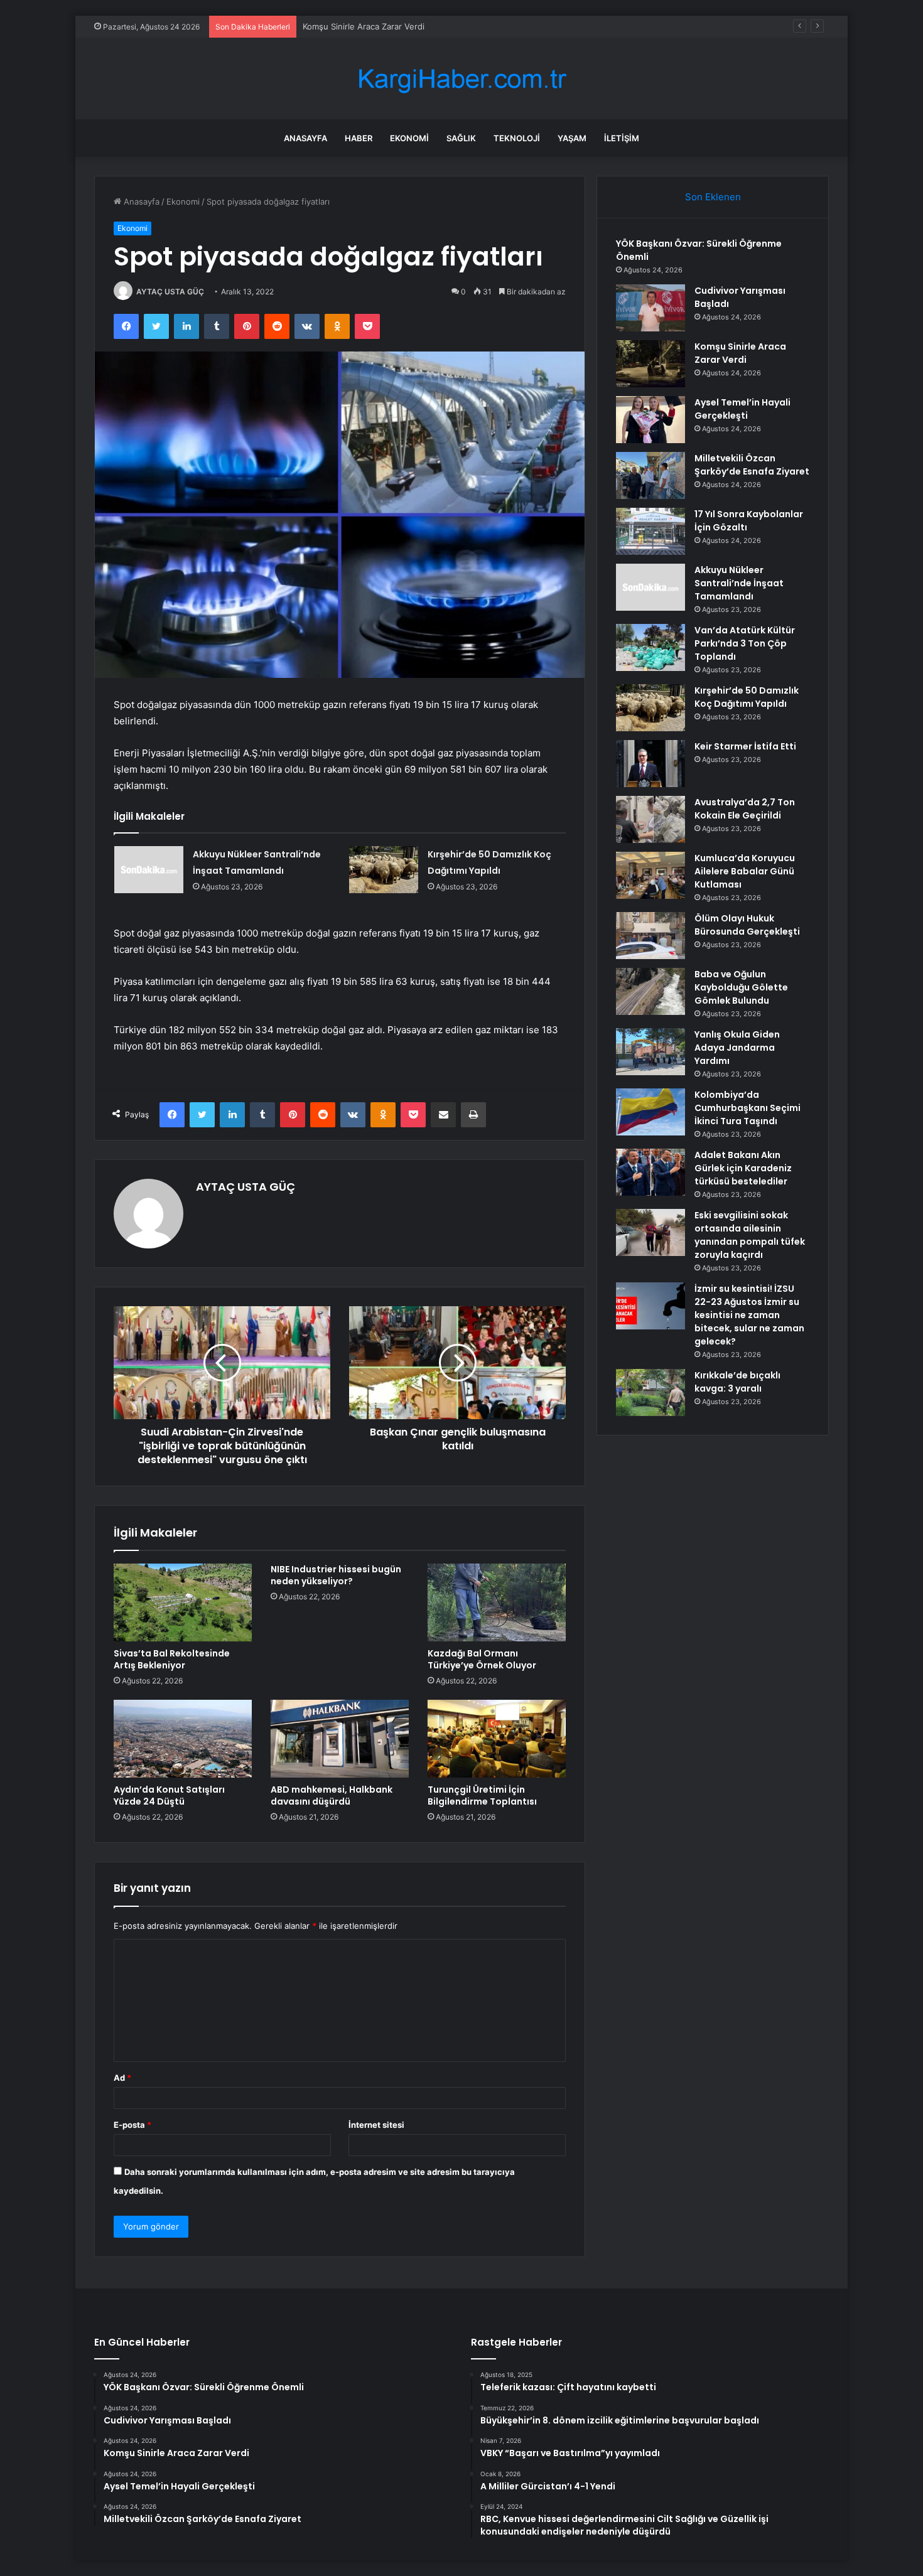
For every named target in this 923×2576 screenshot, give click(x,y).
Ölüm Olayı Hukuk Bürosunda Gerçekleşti (747, 925)
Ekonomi (409, 138)
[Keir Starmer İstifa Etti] (650, 764)
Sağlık (461, 138)
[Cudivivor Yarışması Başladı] (650, 308)
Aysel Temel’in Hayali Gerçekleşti (742, 409)
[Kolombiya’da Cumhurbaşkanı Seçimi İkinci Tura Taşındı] (650, 1112)
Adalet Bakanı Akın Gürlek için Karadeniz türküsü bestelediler (743, 1168)
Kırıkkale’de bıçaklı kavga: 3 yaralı (737, 1382)
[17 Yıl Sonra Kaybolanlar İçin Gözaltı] (650, 531)
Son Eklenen (713, 197)
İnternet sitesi (376, 2125)
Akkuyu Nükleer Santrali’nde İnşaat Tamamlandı (739, 583)
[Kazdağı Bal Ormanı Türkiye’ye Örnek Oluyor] (497, 1602)
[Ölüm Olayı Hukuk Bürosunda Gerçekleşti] (650, 936)
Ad (122, 2078)
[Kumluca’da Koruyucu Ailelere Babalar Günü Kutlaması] (650, 875)
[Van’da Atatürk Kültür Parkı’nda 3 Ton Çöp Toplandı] (650, 647)
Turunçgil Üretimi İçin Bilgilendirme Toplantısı (482, 1795)
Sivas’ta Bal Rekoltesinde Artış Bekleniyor (172, 1659)
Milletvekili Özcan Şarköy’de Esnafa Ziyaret (752, 465)
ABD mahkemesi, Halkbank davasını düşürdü (332, 1795)
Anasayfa (305, 138)
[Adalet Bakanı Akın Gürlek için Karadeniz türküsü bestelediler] (650, 1172)
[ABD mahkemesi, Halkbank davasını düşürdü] (340, 1739)
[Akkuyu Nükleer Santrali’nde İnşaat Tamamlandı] (149, 870)
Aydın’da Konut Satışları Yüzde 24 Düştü (169, 1795)
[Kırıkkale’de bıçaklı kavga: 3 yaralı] (650, 1393)
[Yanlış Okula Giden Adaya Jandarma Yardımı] (650, 1052)
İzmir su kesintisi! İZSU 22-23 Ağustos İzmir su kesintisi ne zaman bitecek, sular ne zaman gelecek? (749, 1315)
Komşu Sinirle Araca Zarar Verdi (364, 26)
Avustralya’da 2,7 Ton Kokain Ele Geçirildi (745, 809)
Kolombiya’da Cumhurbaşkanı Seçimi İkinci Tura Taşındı (748, 1108)
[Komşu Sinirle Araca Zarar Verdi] (650, 364)
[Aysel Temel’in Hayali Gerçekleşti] (650, 420)
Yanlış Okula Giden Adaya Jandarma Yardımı (737, 1048)
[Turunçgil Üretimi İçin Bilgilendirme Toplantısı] (497, 1739)
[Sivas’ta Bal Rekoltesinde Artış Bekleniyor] (183, 1602)
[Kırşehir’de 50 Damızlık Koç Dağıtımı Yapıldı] (384, 870)
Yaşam (572, 138)
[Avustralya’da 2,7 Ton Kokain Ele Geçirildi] (650, 819)
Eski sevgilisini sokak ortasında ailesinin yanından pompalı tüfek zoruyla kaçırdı (750, 1235)
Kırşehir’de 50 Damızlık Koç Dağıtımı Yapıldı (747, 697)
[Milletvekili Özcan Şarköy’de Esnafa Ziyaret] (650, 475)
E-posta (132, 2125)
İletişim (622, 138)
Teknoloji (517, 138)
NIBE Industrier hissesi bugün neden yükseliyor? (336, 1575)
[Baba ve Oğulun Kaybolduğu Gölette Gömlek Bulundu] (650, 991)
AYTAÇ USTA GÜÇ (170, 292)
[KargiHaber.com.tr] (462, 79)
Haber (359, 138)
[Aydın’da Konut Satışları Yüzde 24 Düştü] (183, 1739)
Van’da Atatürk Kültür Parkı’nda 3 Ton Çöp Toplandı (745, 643)
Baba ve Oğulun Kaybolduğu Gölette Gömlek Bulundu (741, 987)
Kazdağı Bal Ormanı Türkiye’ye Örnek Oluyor (482, 1659)
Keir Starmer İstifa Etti (745, 746)
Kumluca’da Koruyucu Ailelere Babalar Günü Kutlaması (745, 871)
